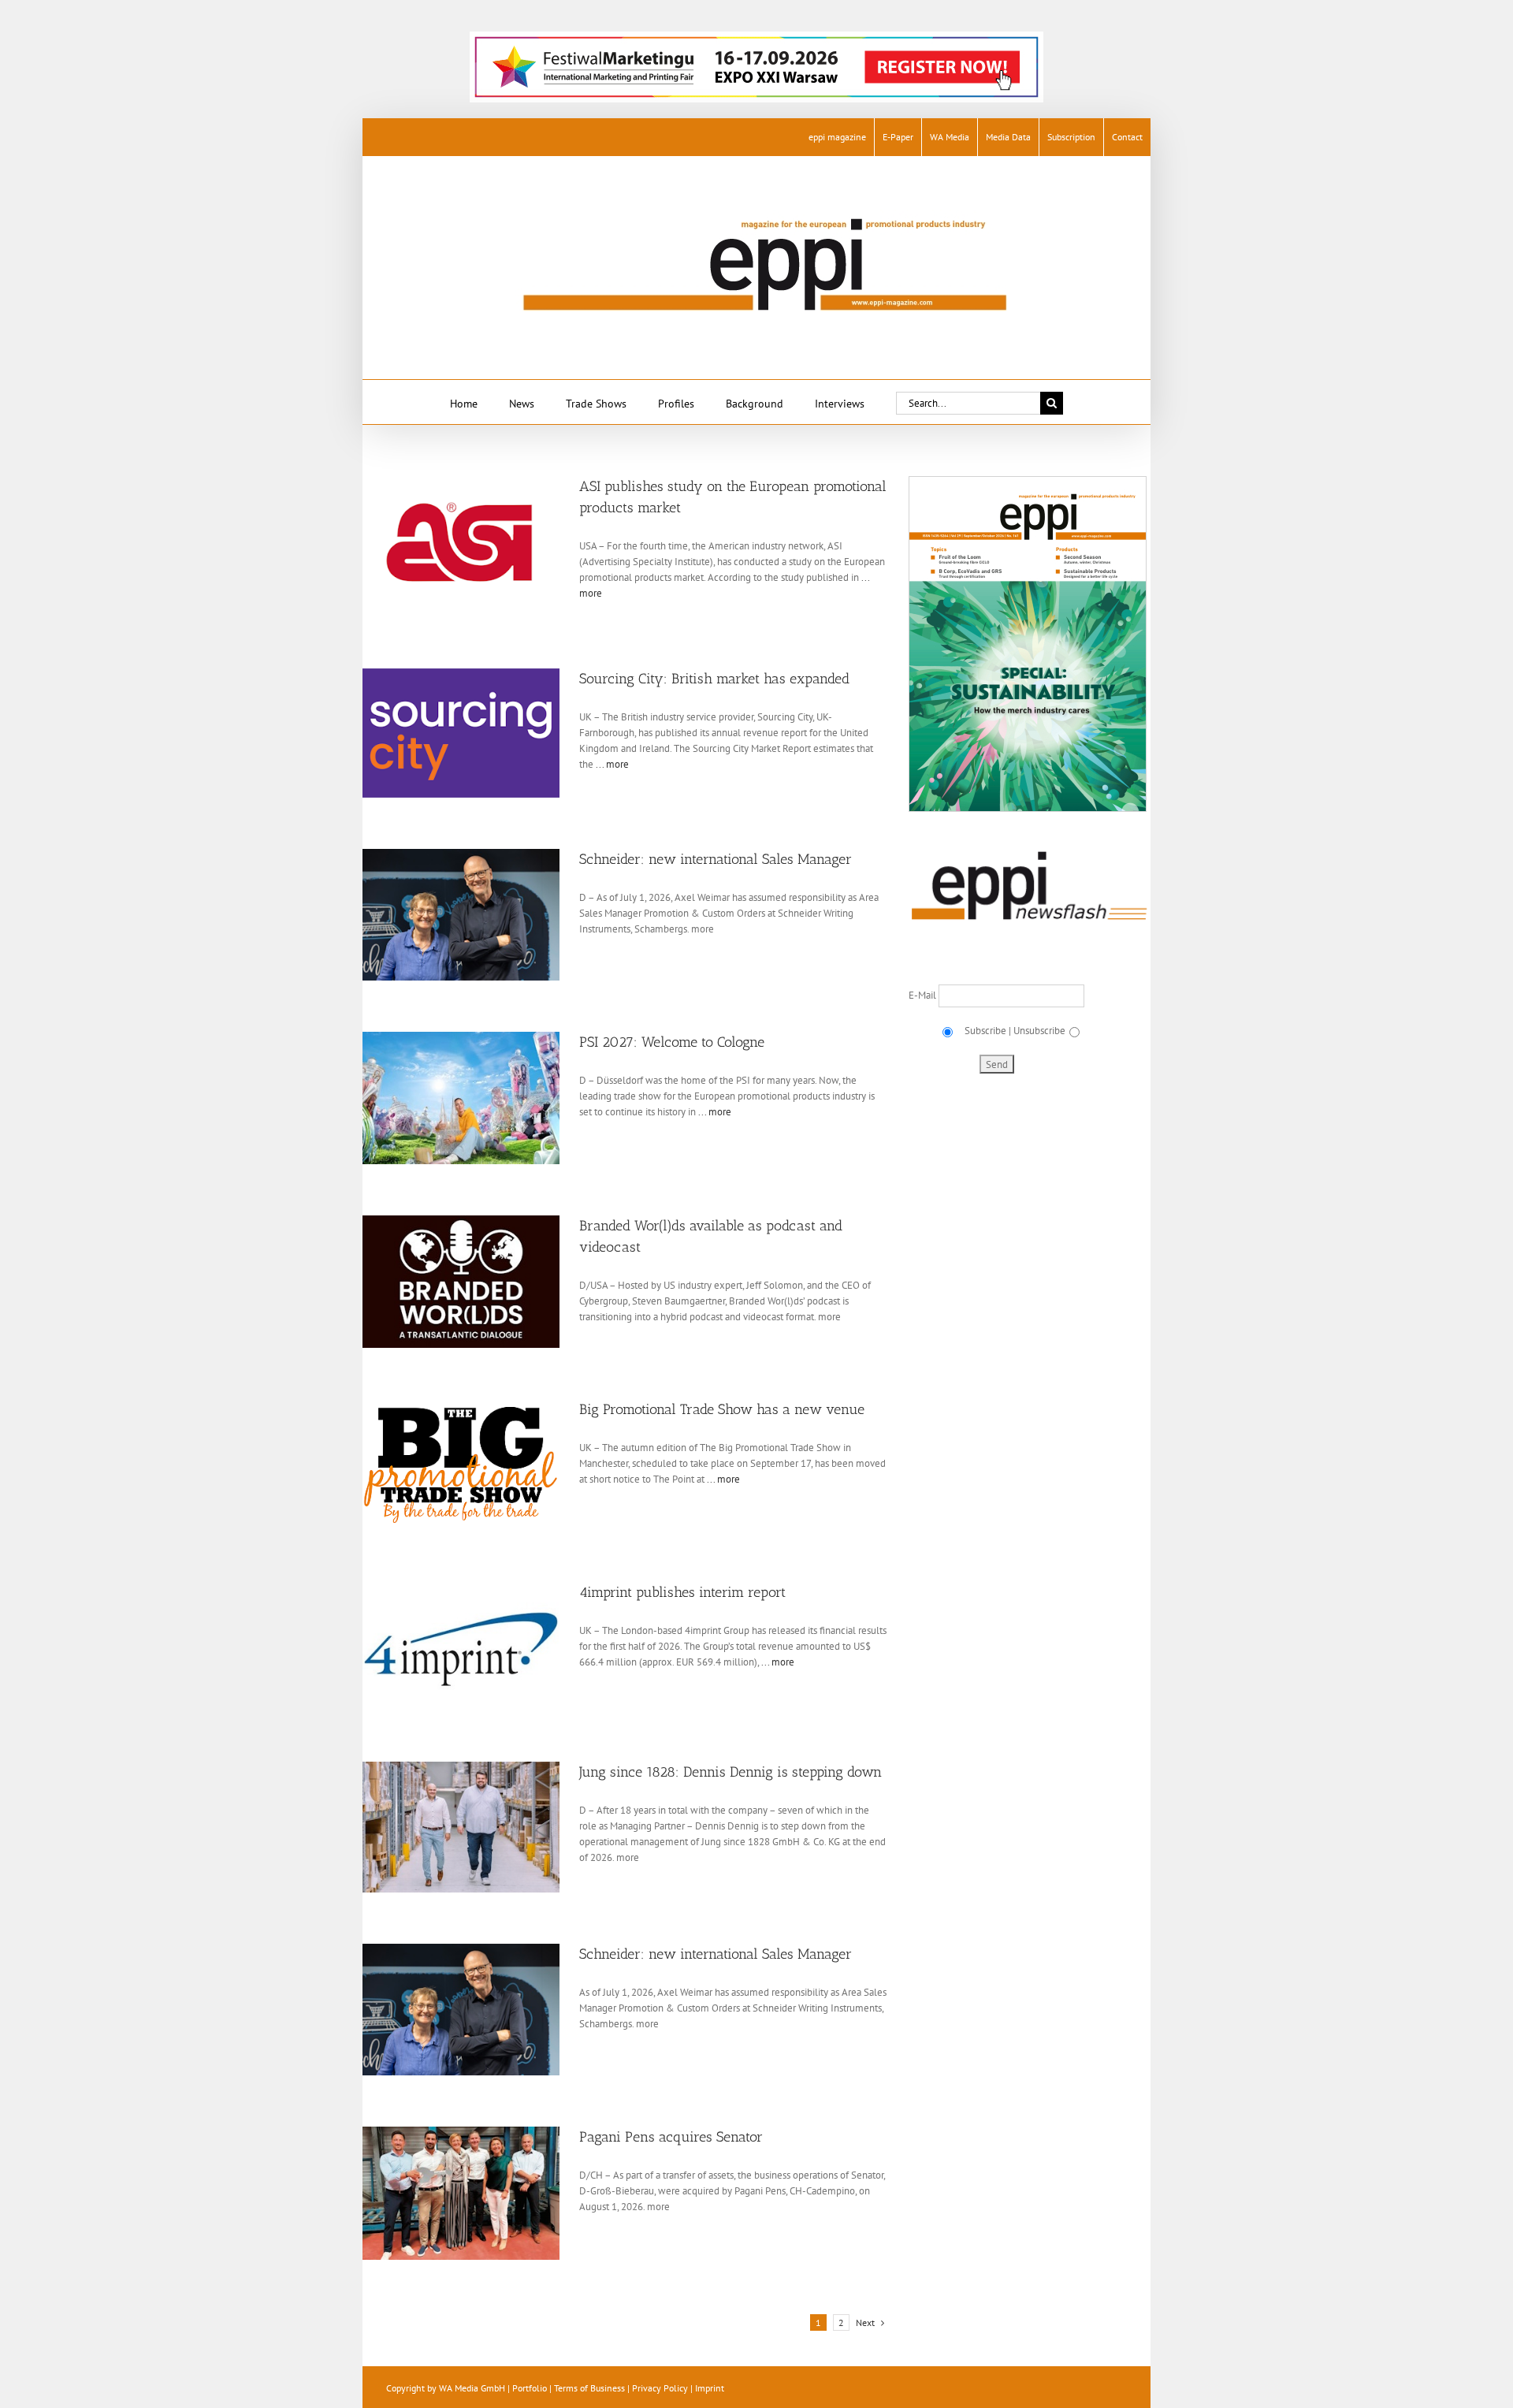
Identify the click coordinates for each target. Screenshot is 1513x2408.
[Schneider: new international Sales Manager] (469, 915)
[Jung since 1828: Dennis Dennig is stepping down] (469, 1827)
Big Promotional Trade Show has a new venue (722, 1409)
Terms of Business (589, 2388)
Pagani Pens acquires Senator (671, 2137)
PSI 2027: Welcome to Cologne (672, 1042)
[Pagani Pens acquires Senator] (469, 2193)
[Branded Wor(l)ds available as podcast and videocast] (469, 1282)
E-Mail (924, 995)
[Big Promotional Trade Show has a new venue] (469, 1465)
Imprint (710, 2388)
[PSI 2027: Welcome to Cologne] (469, 1098)
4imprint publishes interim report (682, 1592)
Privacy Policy (660, 2388)
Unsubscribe (1039, 1031)
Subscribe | (987, 1031)
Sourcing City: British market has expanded (714, 679)
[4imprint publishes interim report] (469, 1646)
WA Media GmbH (472, 2388)
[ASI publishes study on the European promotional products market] (469, 541)
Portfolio (530, 2388)
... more (611, 764)
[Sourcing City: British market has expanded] (469, 733)
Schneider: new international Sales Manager (716, 859)
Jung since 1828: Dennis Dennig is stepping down (730, 1772)
